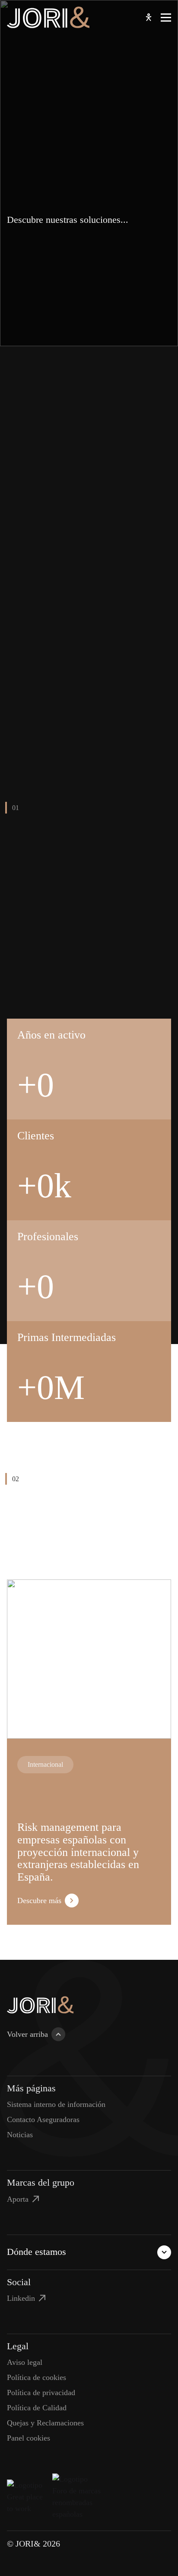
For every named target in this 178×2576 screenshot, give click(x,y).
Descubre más (39, 1901)
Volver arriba (27, 2034)
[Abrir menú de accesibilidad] (149, 17)
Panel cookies (29, 2438)
